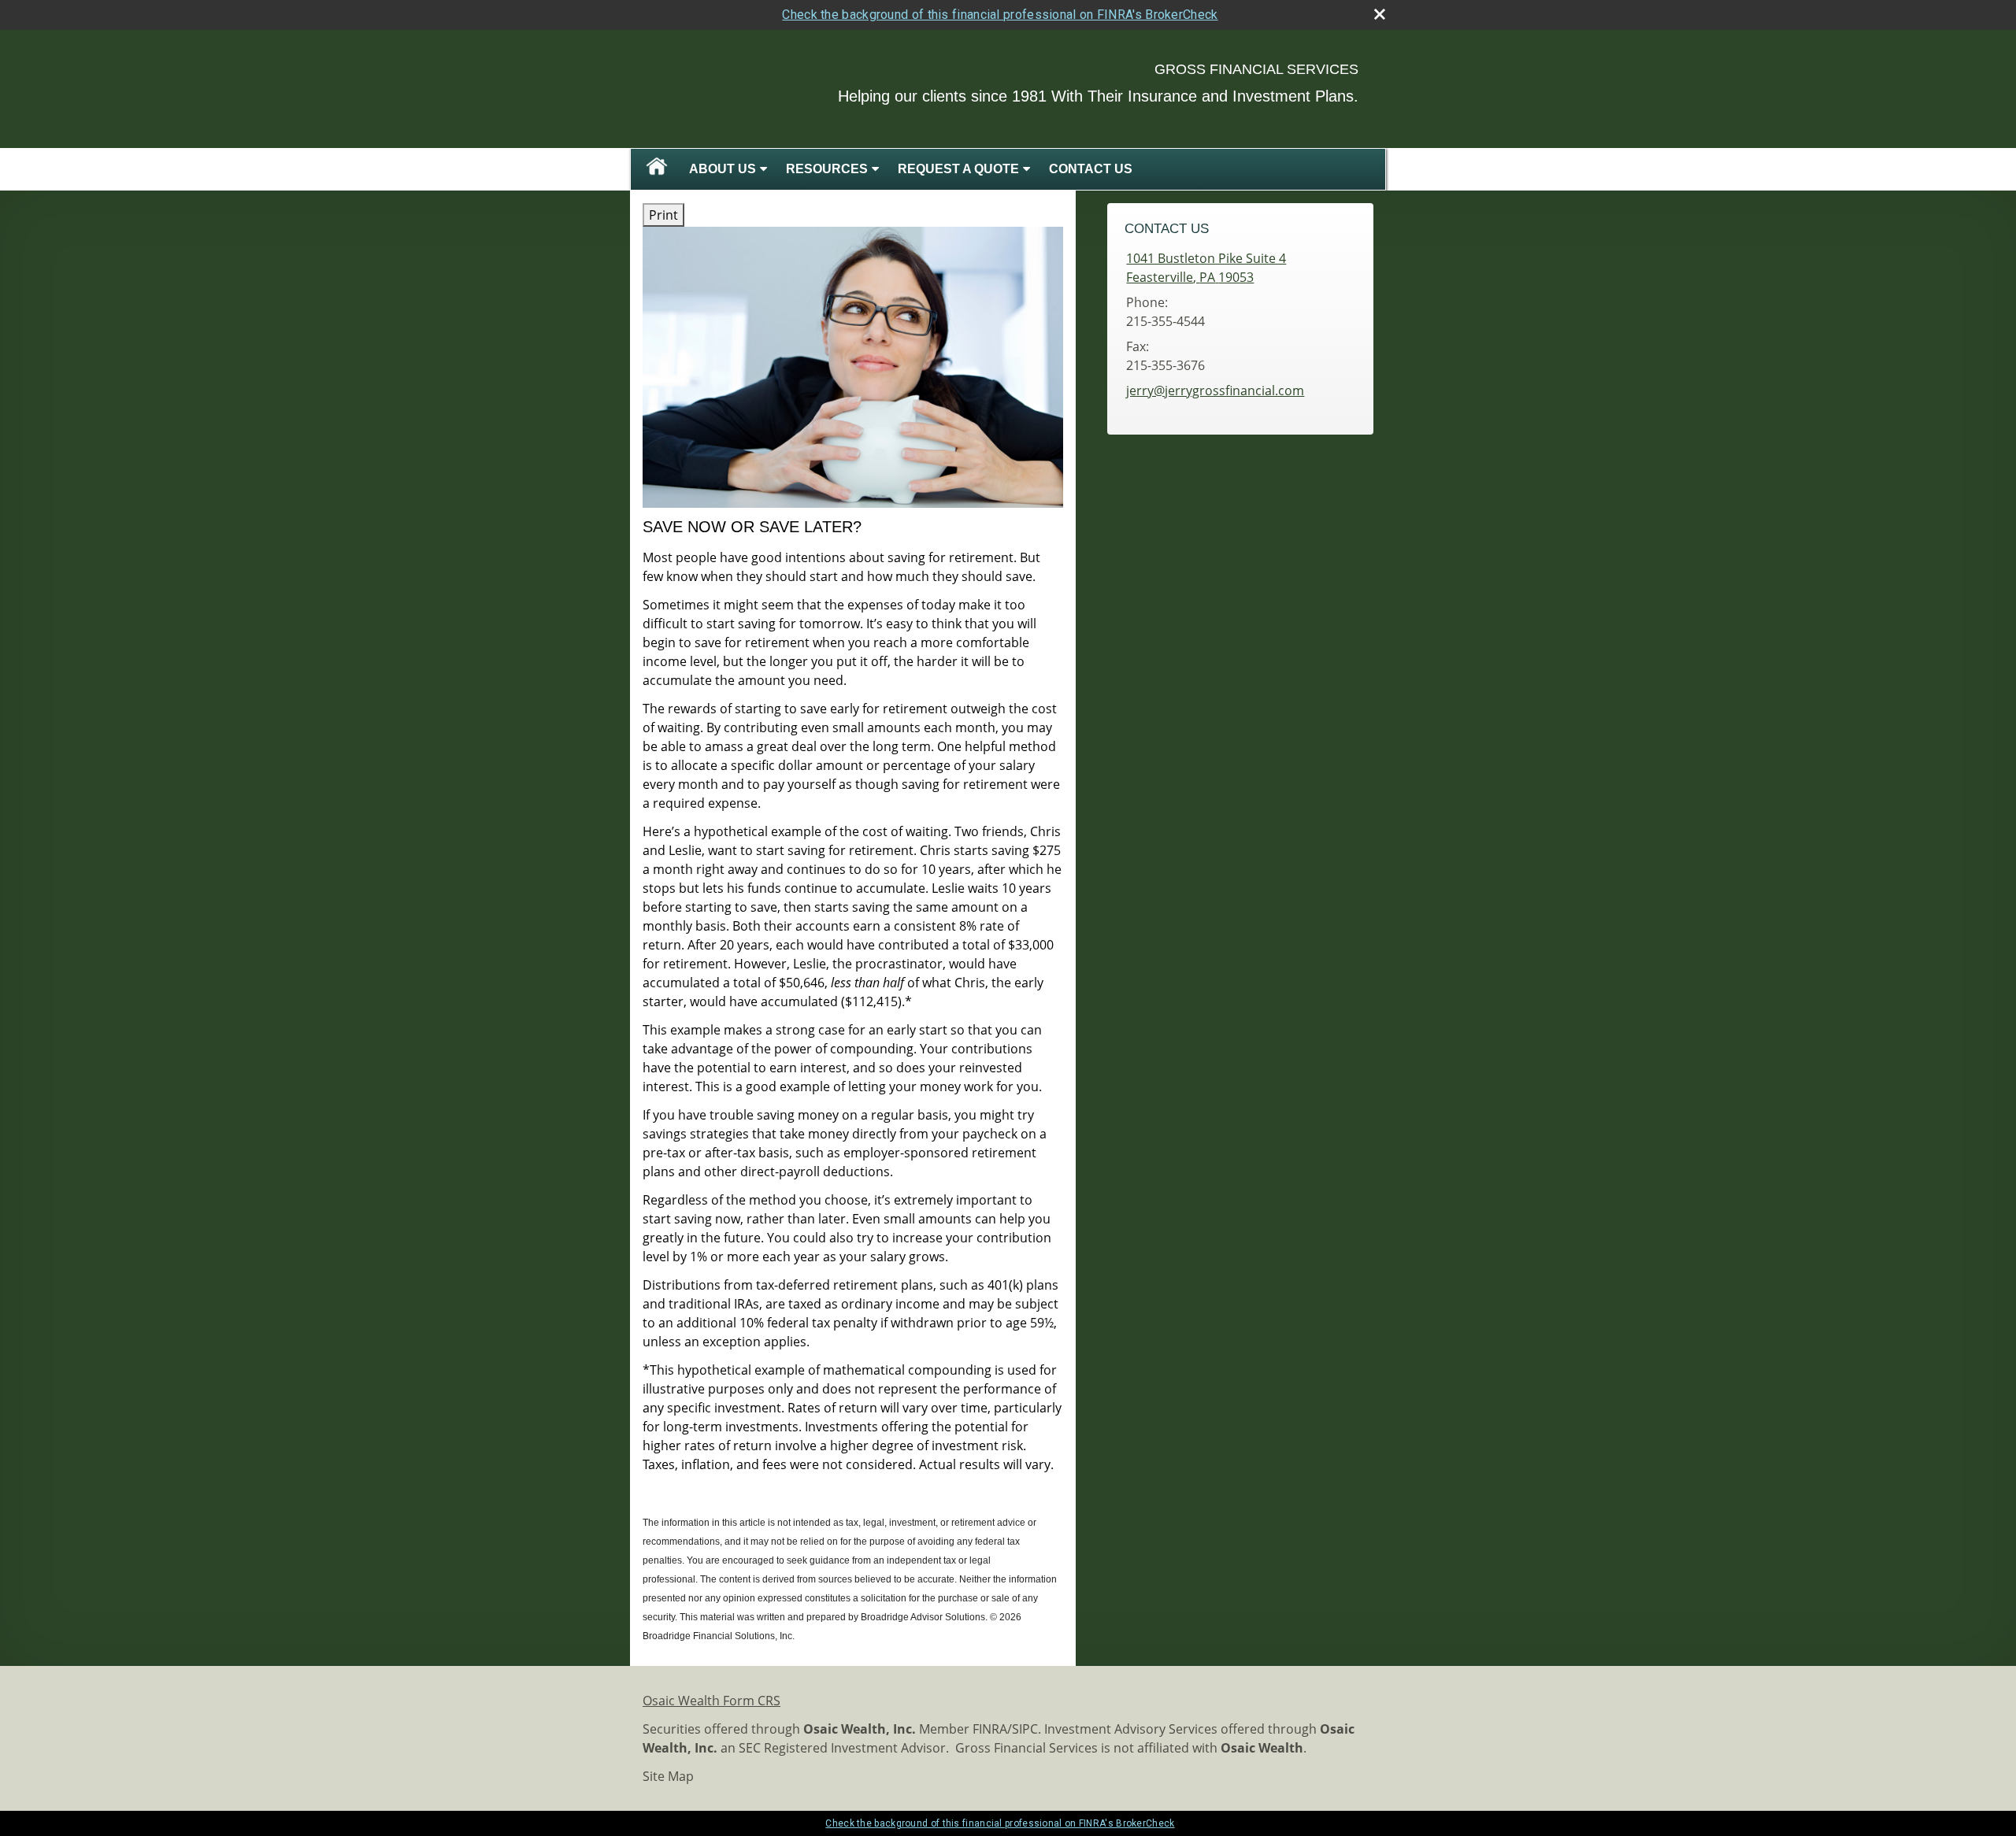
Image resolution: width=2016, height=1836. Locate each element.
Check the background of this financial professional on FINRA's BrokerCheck (1000, 15)
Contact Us (1091, 169)
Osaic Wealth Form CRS (712, 1701)
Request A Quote (958, 169)
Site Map (668, 1776)
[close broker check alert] (1380, 14)
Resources (827, 169)
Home (657, 169)
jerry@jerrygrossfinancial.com (1215, 391)
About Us (723, 169)
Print (663, 215)
